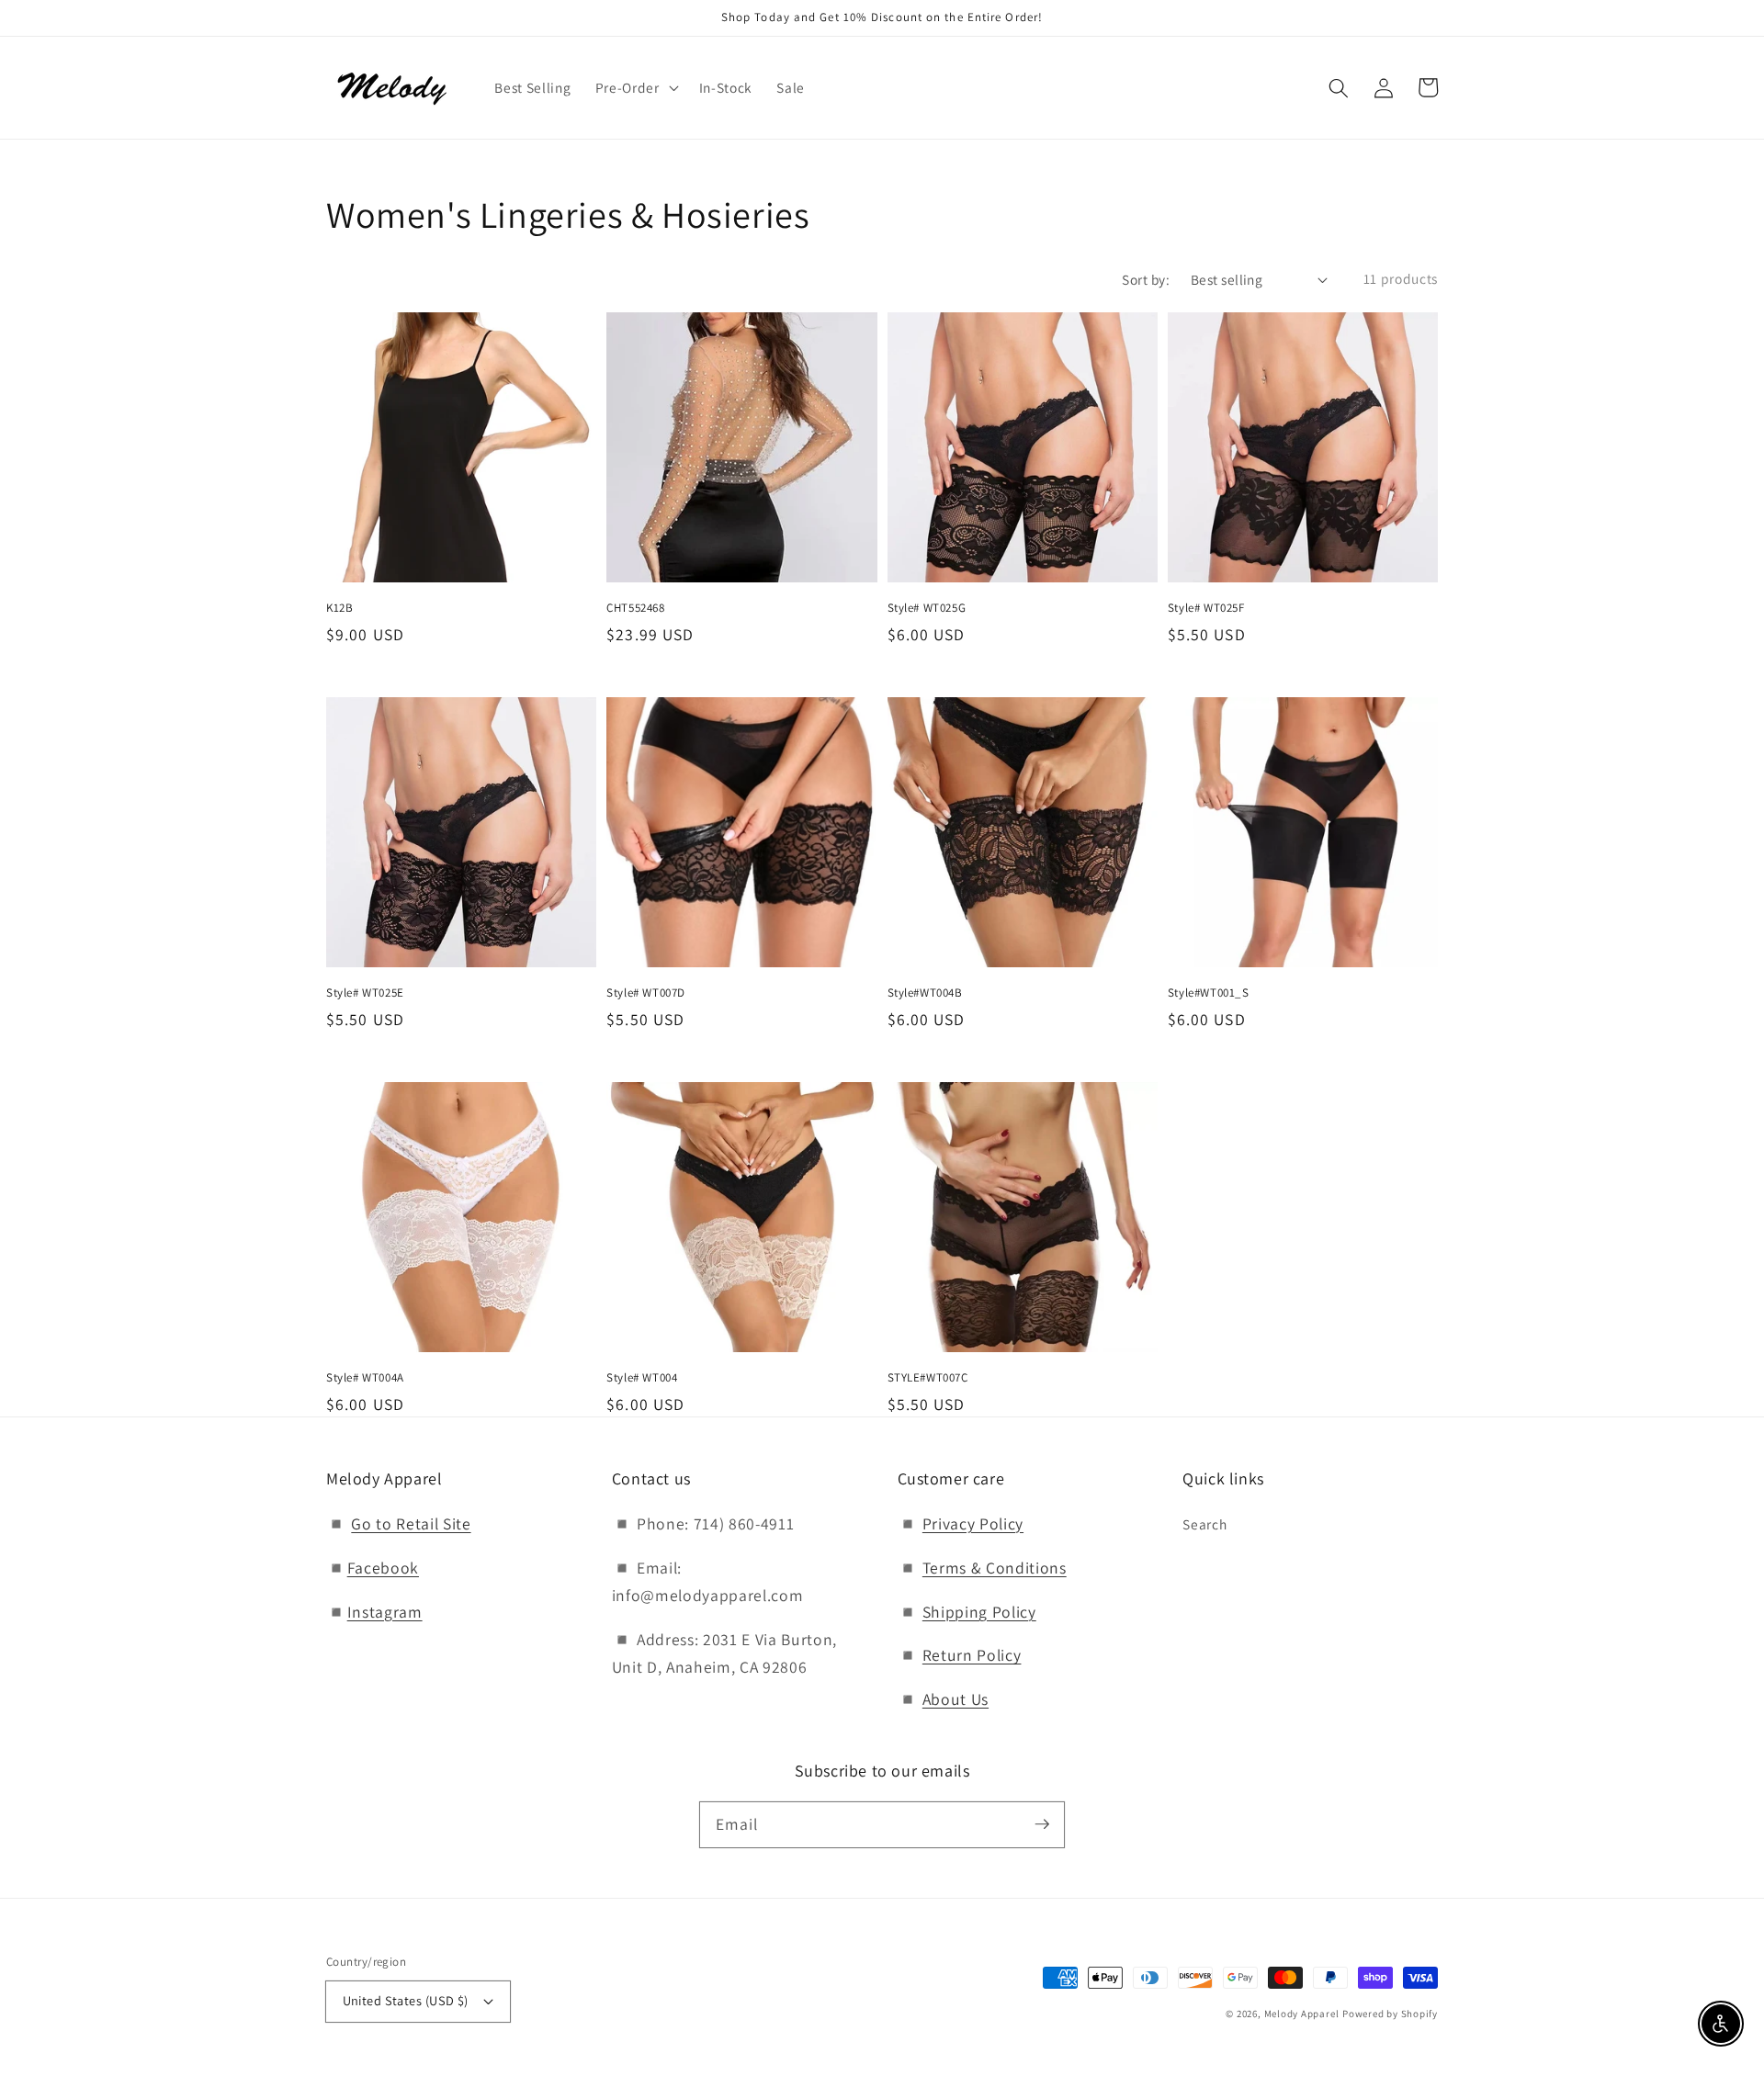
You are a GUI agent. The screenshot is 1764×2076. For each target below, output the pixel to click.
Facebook (383, 1568)
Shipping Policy (979, 1612)
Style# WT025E (365, 993)
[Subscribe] (1042, 1824)
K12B (339, 608)
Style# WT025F (1206, 608)
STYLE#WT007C (928, 1377)
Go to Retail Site (411, 1523)
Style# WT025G (927, 608)
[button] (1339, 87)
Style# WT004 (642, 1377)
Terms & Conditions (995, 1568)
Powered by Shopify (1390, 2014)
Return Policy (972, 1655)
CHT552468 (635, 608)
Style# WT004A (365, 1377)
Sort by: (1146, 279)
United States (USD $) (406, 2000)
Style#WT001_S (1209, 993)
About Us (955, 1699)
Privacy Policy (973, 1523)
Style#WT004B (925, 993)
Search (1204, 1524)
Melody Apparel (1302, 2014)
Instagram (385, 1612)
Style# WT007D (646, 993)
